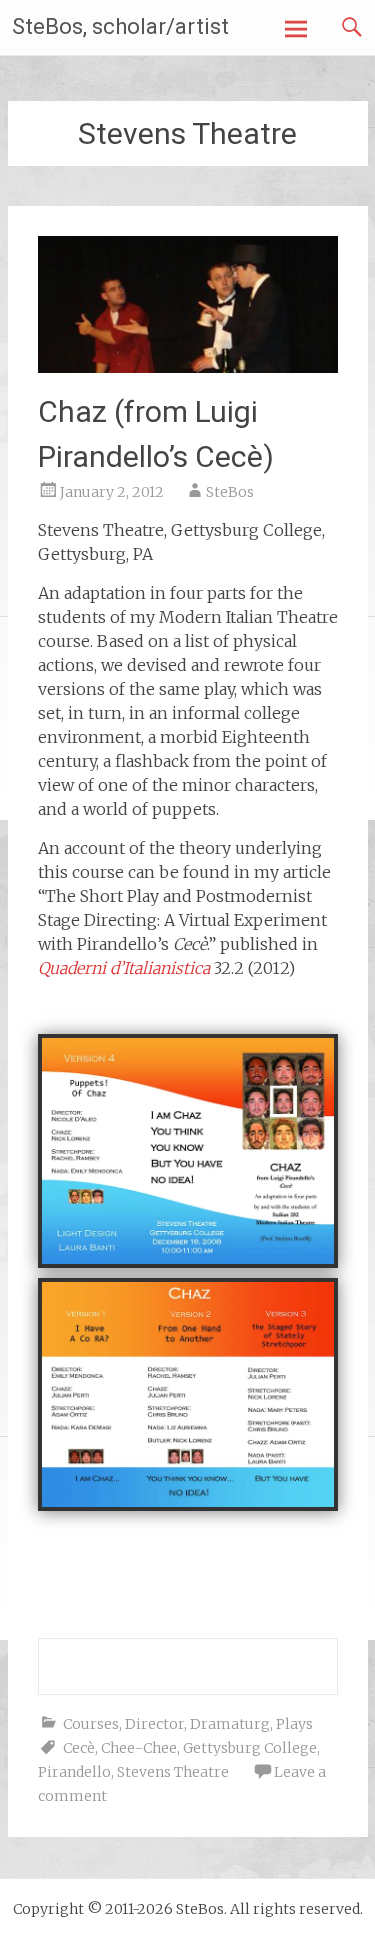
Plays (294, 1724)
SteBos (230, 492)
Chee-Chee (139, 1748)
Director (154, 1724)
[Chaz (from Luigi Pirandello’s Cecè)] (188, 367)
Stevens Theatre (173, 1772)
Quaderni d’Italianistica (124, 968)
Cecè (79, 1748)
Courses (91, 1724)
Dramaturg (230, 1724)
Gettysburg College (250, 1748)
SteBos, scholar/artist (120, 26)
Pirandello (74, 1772)
